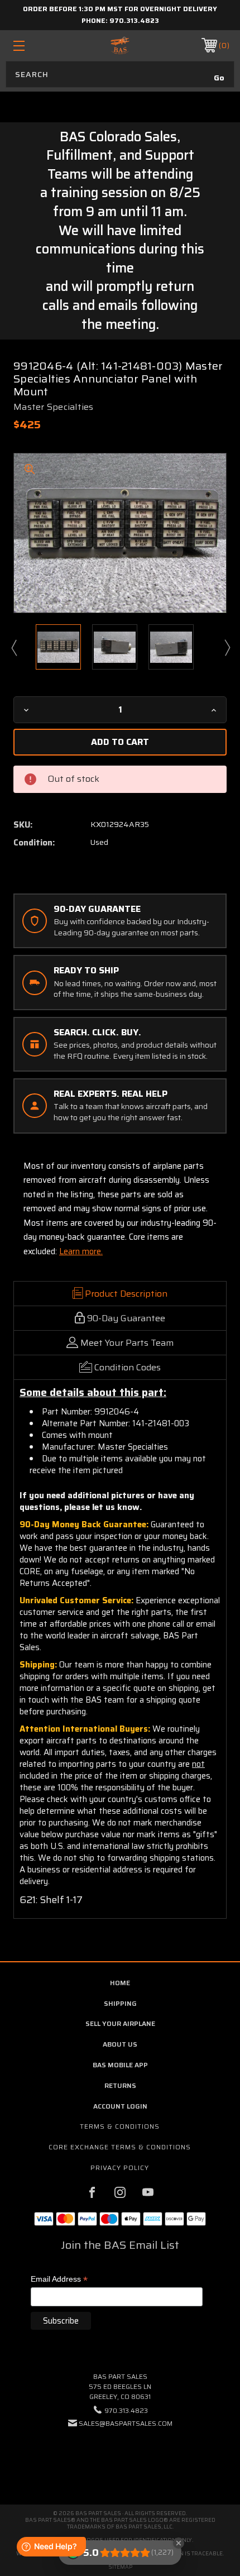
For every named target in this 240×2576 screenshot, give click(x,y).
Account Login (120, 2106)
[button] (120, 2457)
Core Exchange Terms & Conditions (120, 2147)
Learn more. (81, 1251)
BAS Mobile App (120, 2065)
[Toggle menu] (35, 46)
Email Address (59, 2280)
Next (227, 647)
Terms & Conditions (120, 2126)
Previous (13, 647)
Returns (120, 2085)
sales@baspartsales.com (126, 2423)
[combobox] (120, 74)
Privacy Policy (120, 2168)
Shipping (120, 2003)
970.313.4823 (134, 20)
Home (120, 1983)
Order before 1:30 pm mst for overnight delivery (120, 9)
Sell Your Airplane (120, 2023)
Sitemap (120, 2567)
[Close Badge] (179, 2543)
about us (120, 2044)
